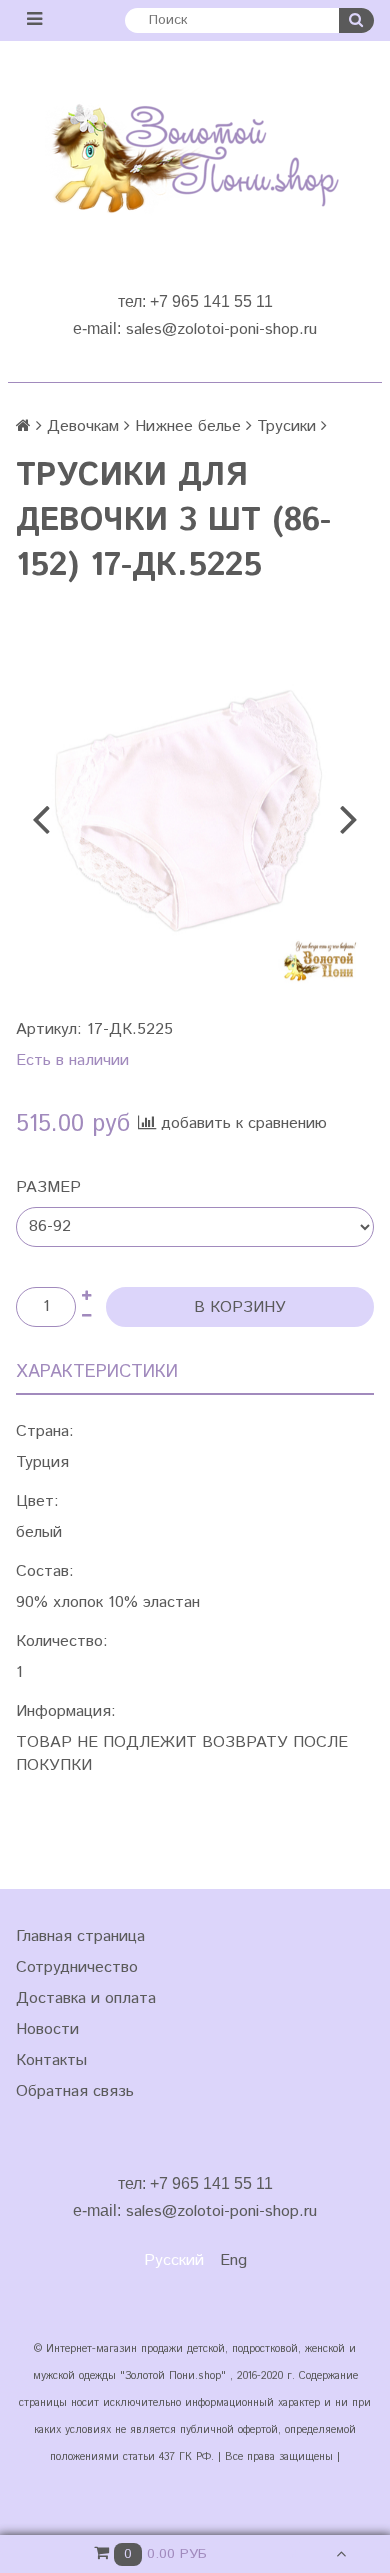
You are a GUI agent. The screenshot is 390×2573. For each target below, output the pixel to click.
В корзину (240, 1307)
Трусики (286, 426)
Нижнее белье (188, 426)
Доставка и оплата (86, 1998)
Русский (174, 2260)
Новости (47, 2029)
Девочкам (83, 426)
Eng (233, 2260)
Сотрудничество (77, 1967)
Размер (48, 1187)
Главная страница (80, 1936)
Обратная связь (75, 2091)
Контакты (51, 2060)
